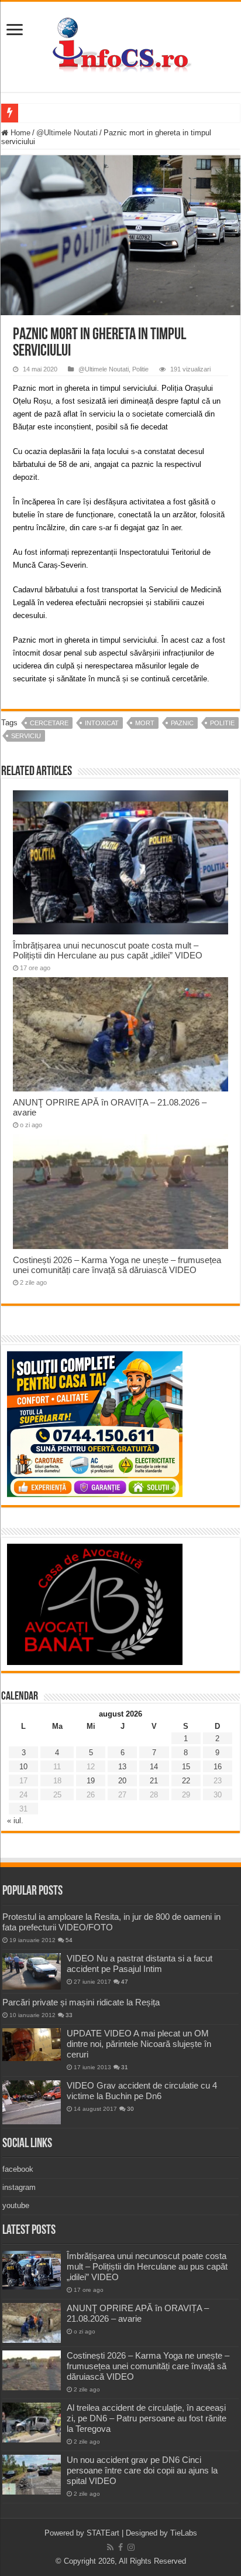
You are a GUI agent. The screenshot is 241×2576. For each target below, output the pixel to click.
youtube (16, 2205)
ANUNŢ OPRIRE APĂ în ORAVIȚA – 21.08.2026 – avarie (138, 2313)
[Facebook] (120, 2547)
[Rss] (110, 2547)
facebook (18, 2169)
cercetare (49, 723)
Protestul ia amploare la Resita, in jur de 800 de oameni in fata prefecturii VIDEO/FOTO (111, 1922)
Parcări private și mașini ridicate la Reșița (81, 2002)
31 (125, 2067)
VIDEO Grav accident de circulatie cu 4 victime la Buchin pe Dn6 (142, 2091)
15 (186, 1767)
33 (69, 2015)
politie (222, 723)
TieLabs (184, 2533)
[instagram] (131, 2547)
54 (69, 1940)
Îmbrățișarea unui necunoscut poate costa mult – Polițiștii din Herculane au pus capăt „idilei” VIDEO (108, 950)
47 (125, 1982)
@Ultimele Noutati (67, 133)
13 (122, 1767)
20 (122, 1781)
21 (154, 1781)
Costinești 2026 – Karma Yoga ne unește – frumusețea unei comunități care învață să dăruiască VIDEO (117, 1265)
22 (186, 1781)
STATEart (103, 2533)
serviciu (26, 736)
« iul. (15, 1821)
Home (19, 133)
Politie (140, 369)
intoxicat (102, 723)
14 (154, 1767)
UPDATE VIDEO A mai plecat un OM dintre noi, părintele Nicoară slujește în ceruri (139, 2044)
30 (130, 2109)
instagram (19, 2187)
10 (23, 1767)
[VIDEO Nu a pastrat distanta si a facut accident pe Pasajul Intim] (32, 1971)
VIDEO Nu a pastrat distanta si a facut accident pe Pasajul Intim (140, 1963)
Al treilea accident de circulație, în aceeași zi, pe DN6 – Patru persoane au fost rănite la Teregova (147, 2418)
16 (218, 1767)
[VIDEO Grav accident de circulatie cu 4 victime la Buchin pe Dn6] (32, 2102)
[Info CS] (120, 45)
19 (91, 1781)
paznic (182, 723)
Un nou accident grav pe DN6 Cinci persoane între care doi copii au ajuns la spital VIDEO (142, 2470)
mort (145, 723)
